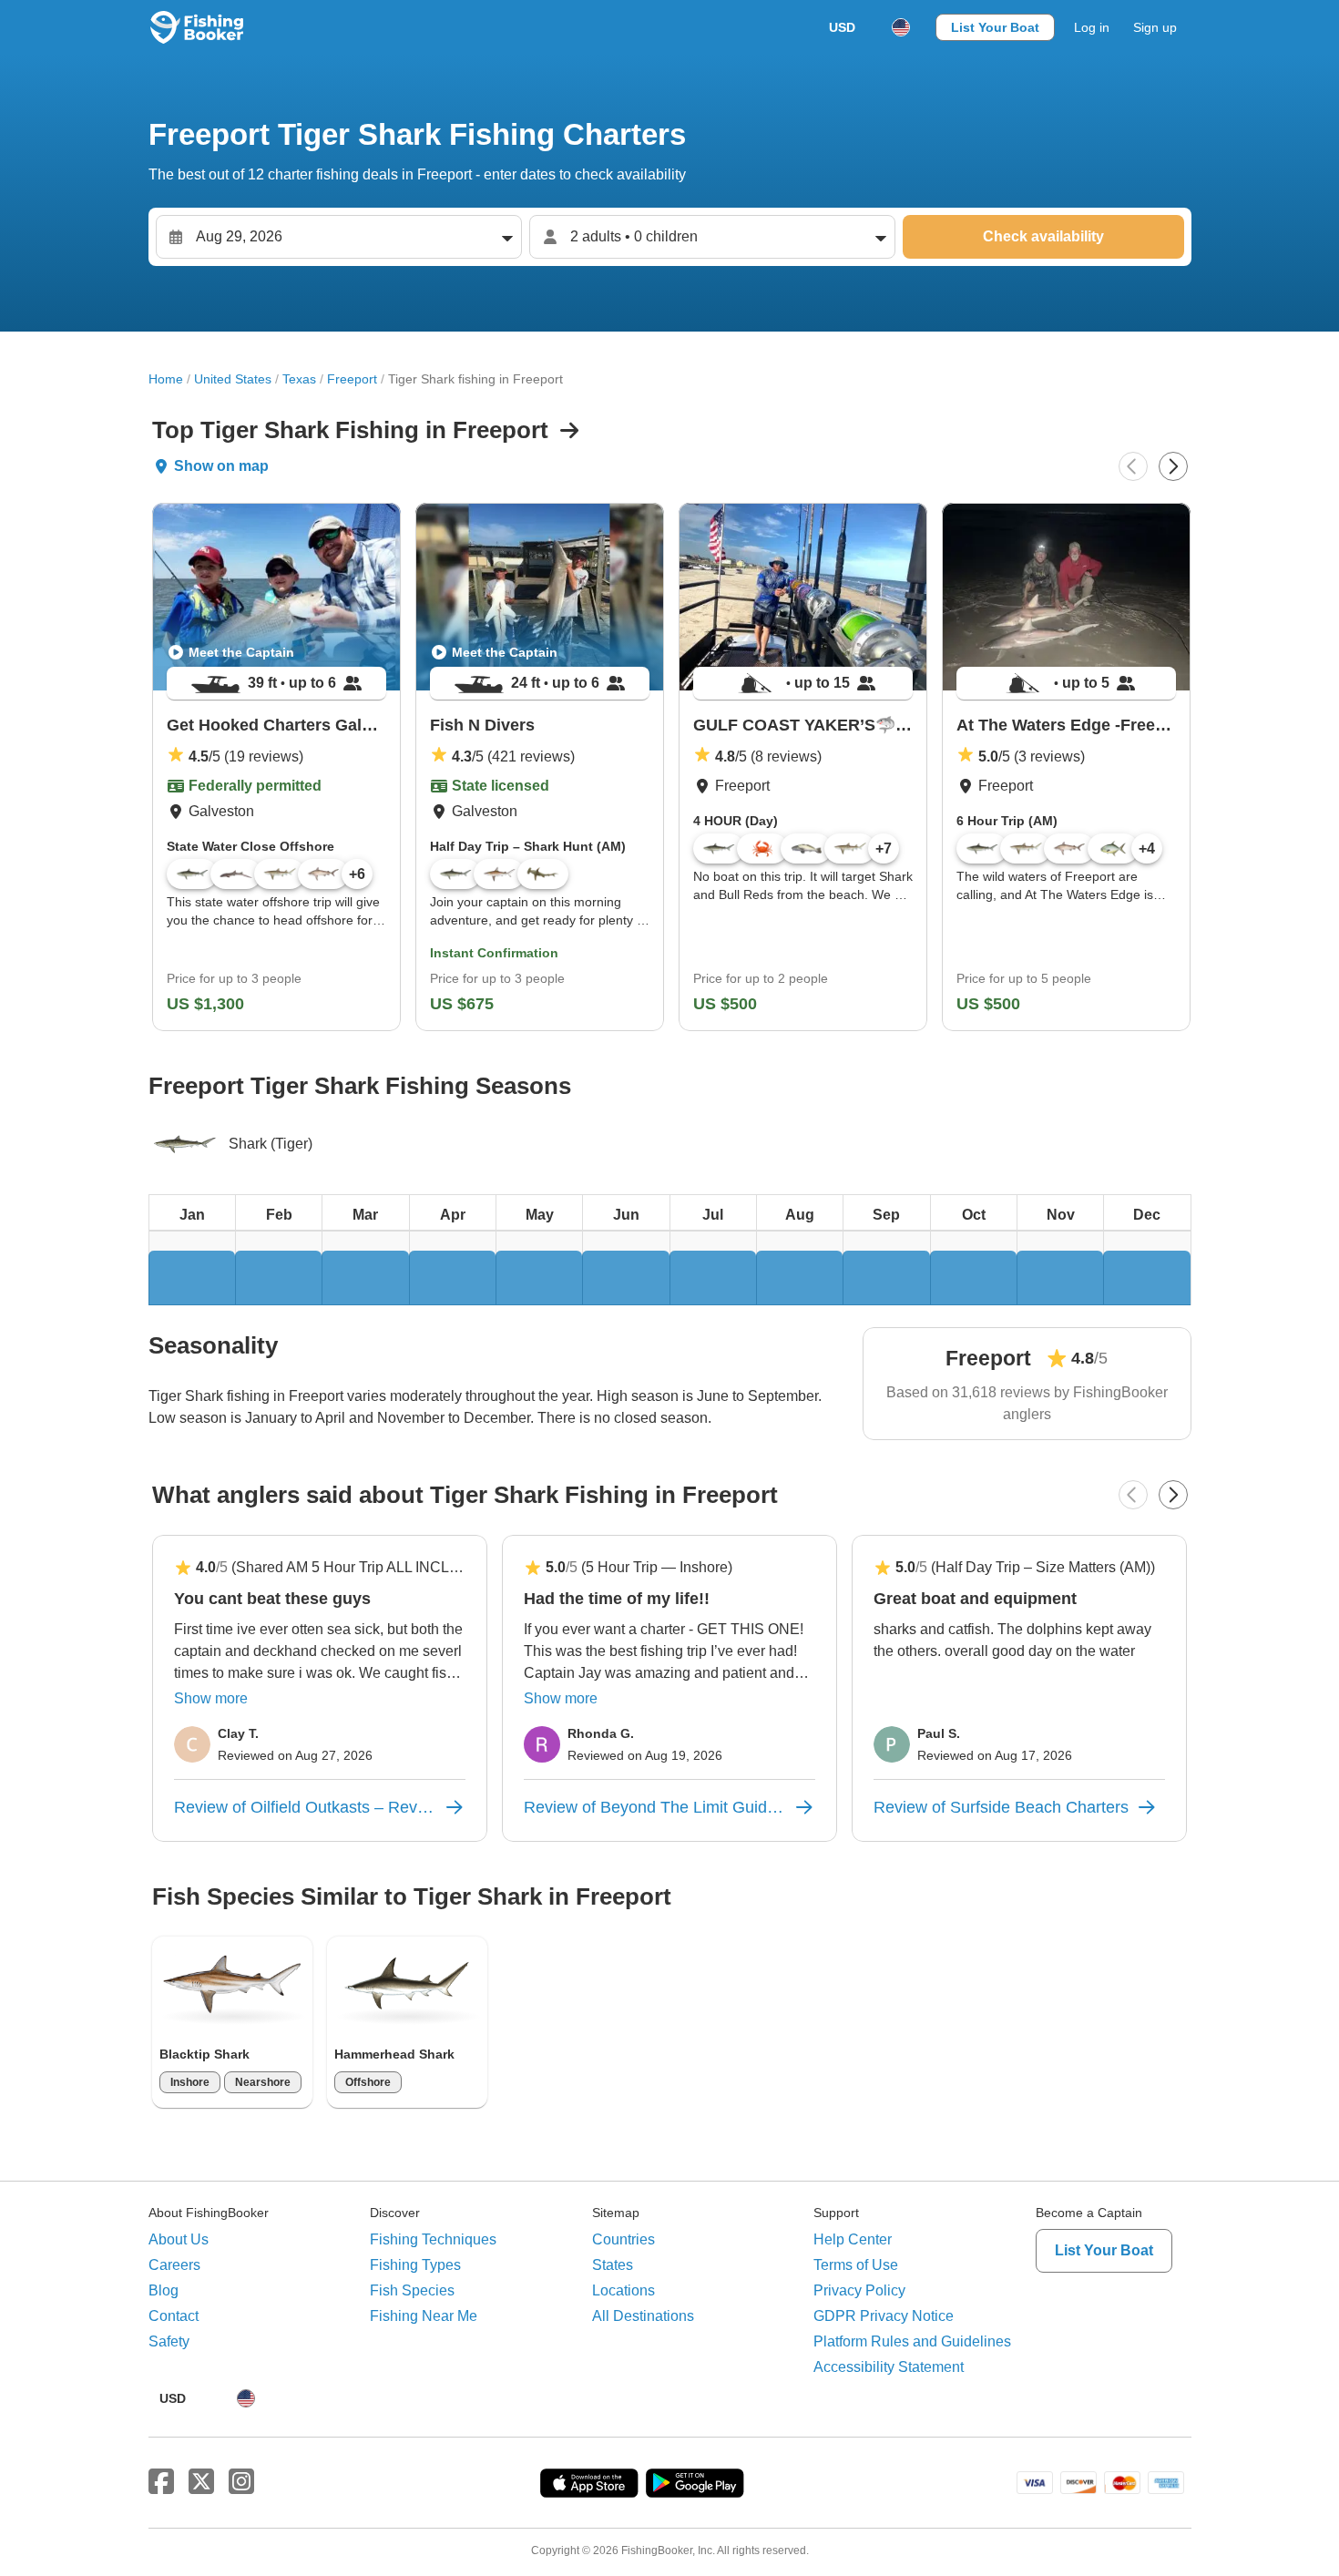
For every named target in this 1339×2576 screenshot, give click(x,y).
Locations (624, 2290)
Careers (174, 2265)
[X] (201, 2482)
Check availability (1043, 236)
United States (233, 379)
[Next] (1173, 466)
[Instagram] (241, 2482)
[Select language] (901, 27)
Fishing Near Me (424, 2316)
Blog (164, 2290)
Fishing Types (415, 2265)
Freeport (352, 379)
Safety (169, 2341)
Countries (624, 2239)
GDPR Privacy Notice (884, 2316)
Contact (174, 2316)
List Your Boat (995, 27)
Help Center (853, 2239)
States (613, 2265)
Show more (211, 1698)
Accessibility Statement (889, 2367)
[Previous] (1133, 466)
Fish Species (412, 2290)
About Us (179, 2239)
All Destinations (643, 2316)
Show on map (221, 466)
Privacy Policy (859, 2290)
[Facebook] (161, 2482)
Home (166, 379)
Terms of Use (856, 2265)
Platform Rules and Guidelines (912, 2341)
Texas (299, 379)
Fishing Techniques (433, 2239)
